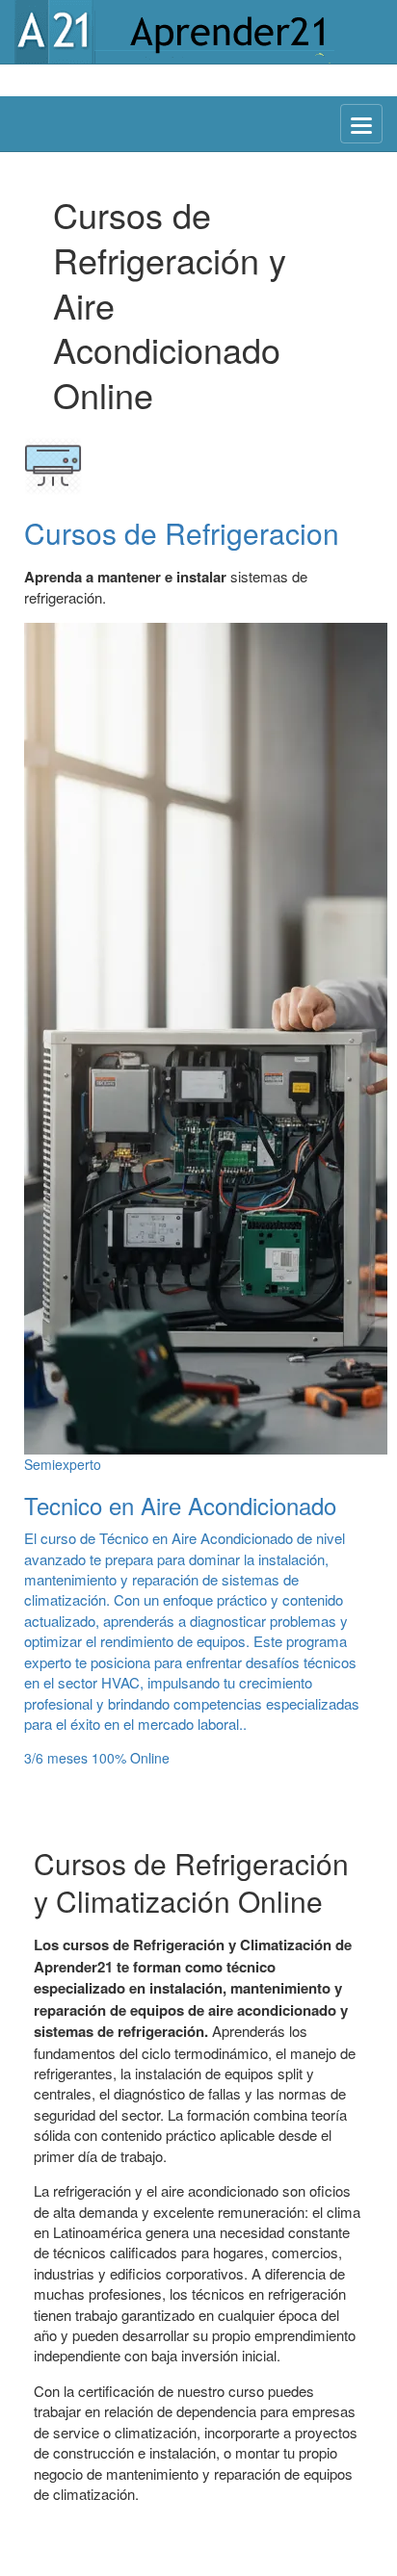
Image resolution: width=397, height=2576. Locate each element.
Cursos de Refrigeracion (182, 533)
